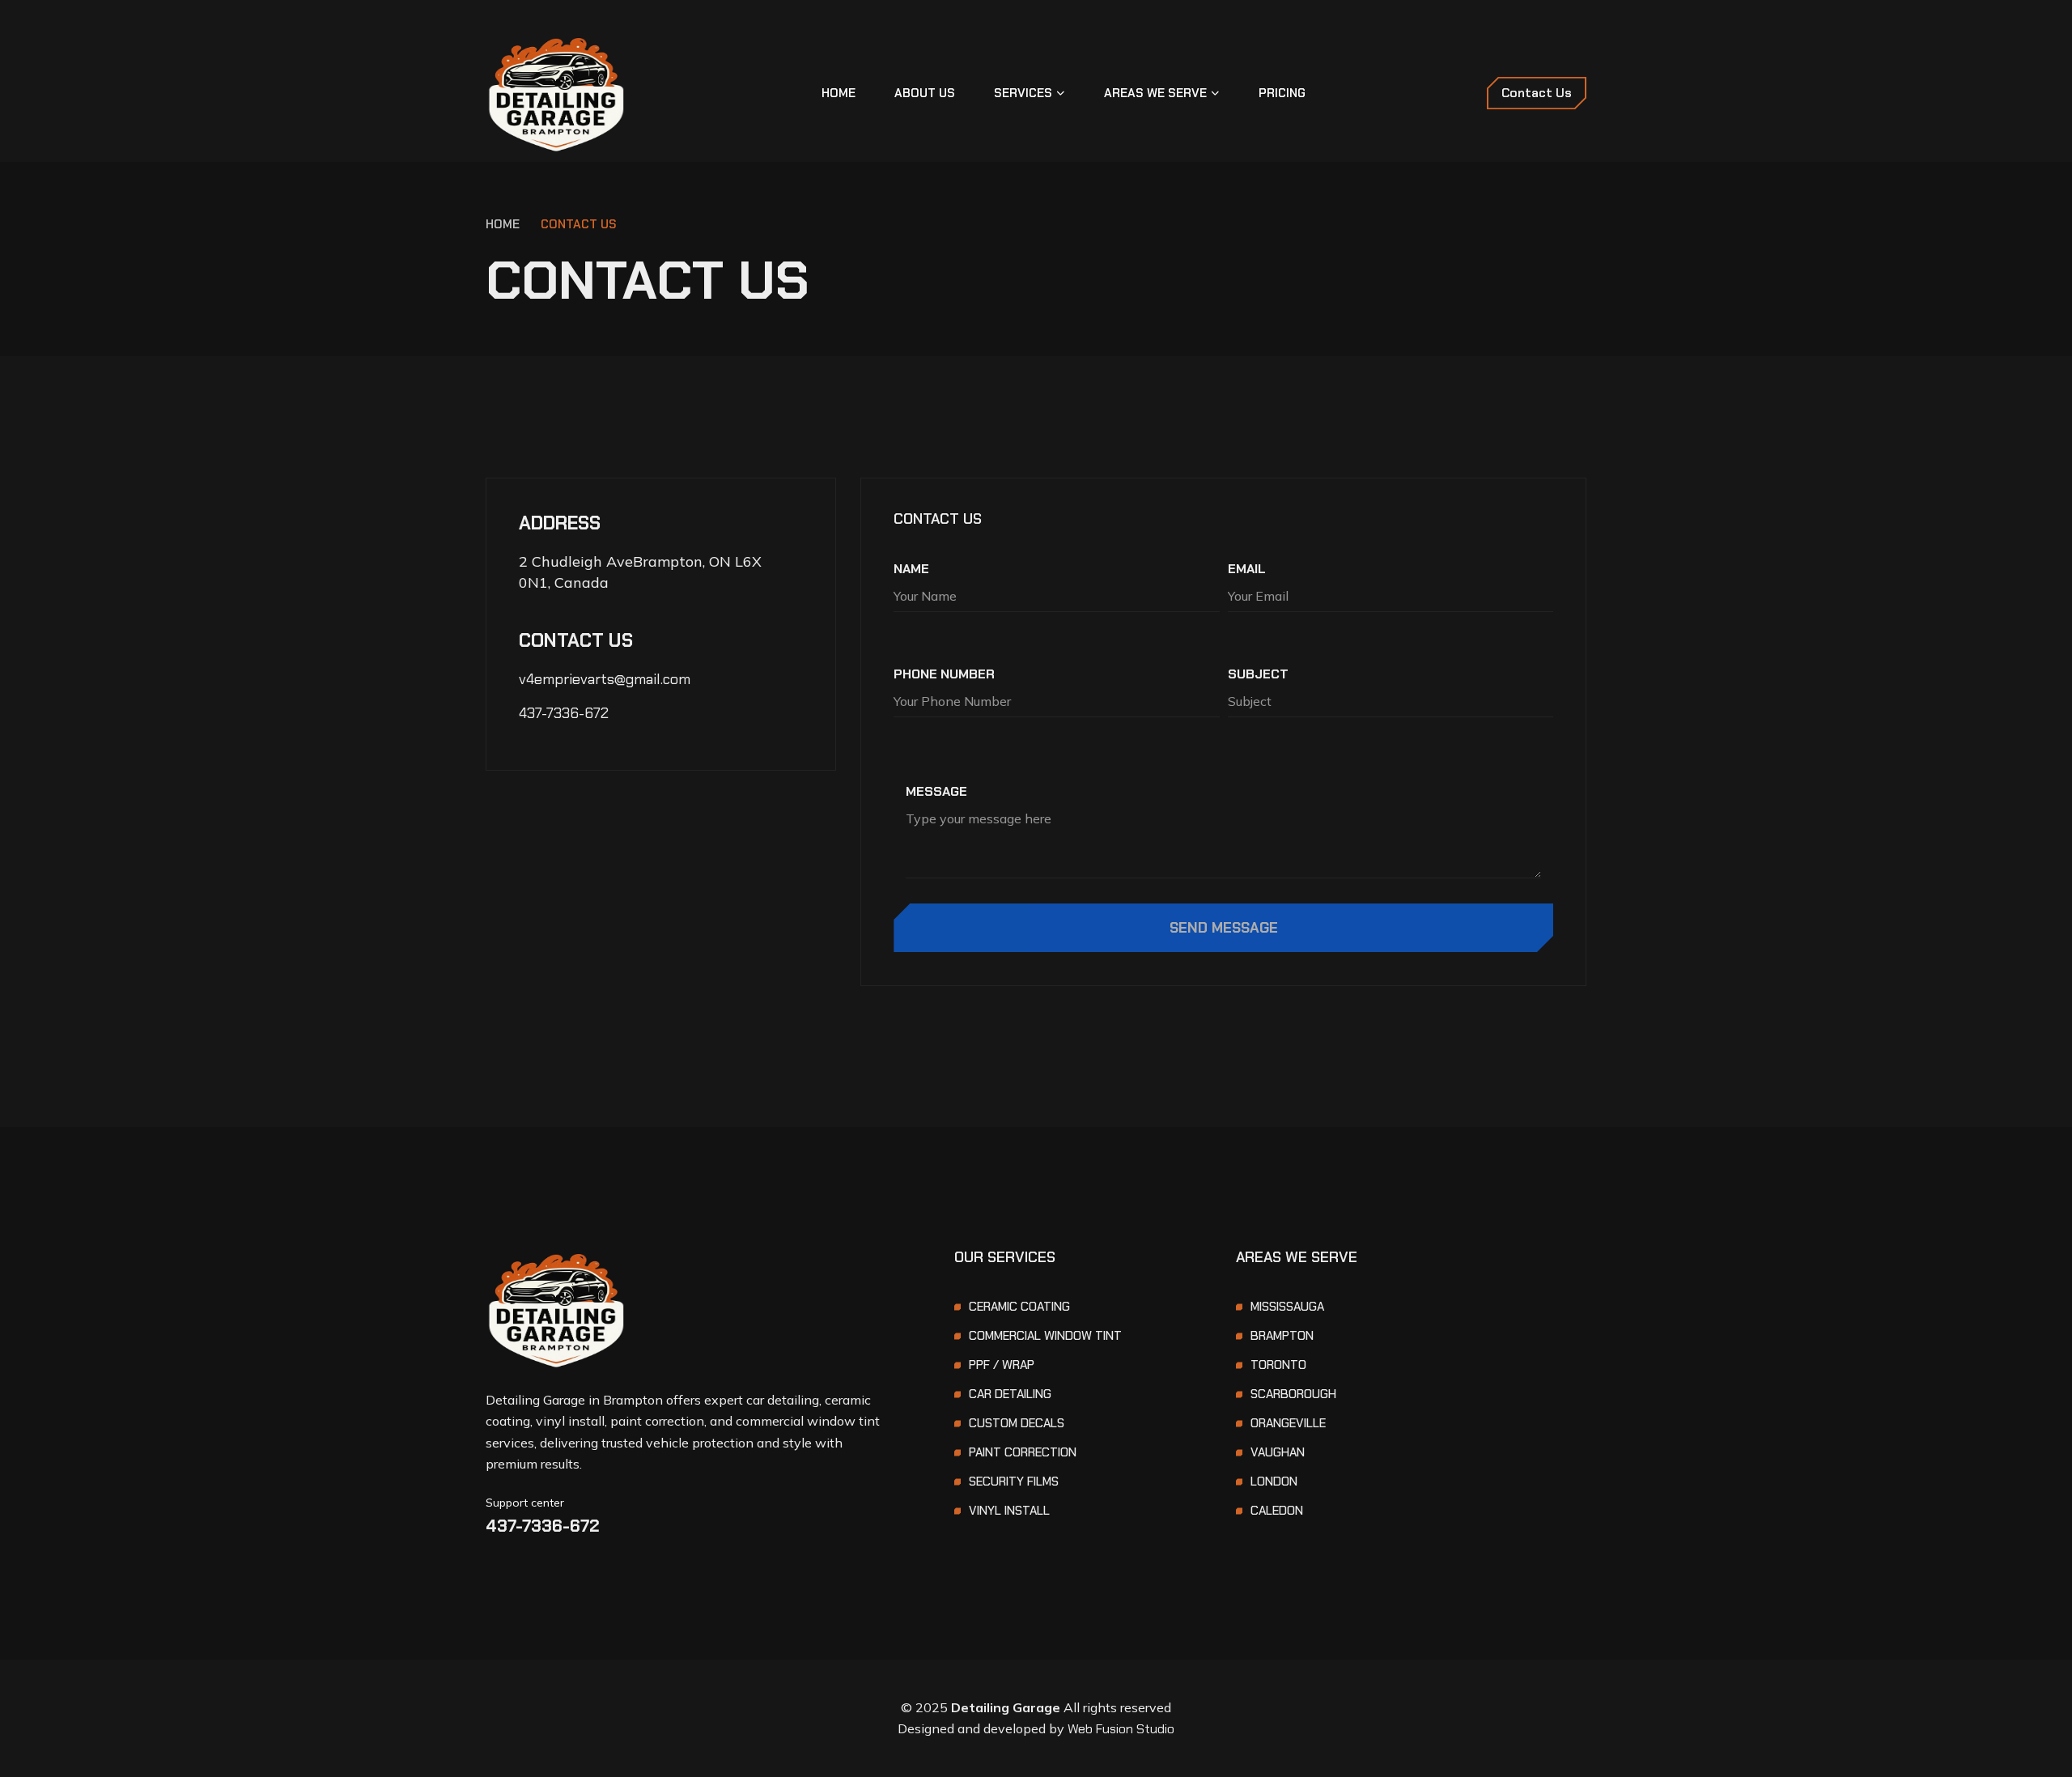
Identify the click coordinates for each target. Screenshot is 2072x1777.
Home (839, 93)
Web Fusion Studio (1121, 1729)
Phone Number (944, 674)
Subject (1258, 674)
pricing (1282, 93)
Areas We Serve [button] (1155, 93)
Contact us (579, 224)
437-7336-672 (564, 713)
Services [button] (1023, 93)
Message (936, 791)
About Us (925, 93)
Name (911, 569)
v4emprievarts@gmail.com (605, 679)
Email (1247, 569)
